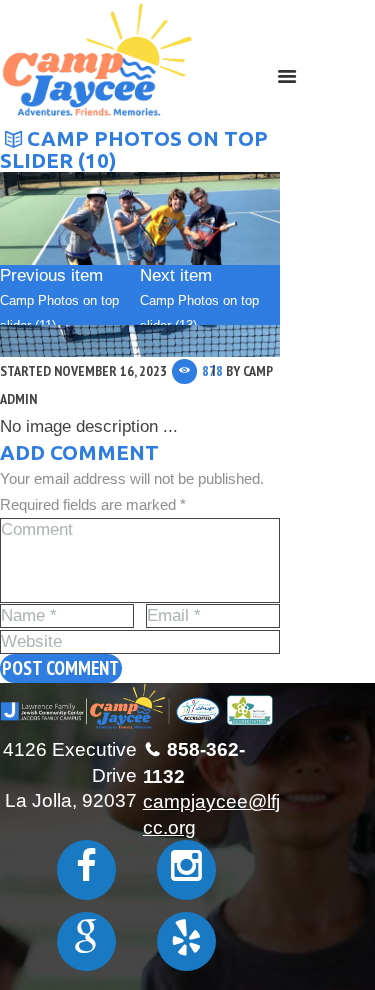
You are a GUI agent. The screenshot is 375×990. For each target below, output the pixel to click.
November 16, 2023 (110, 371)
